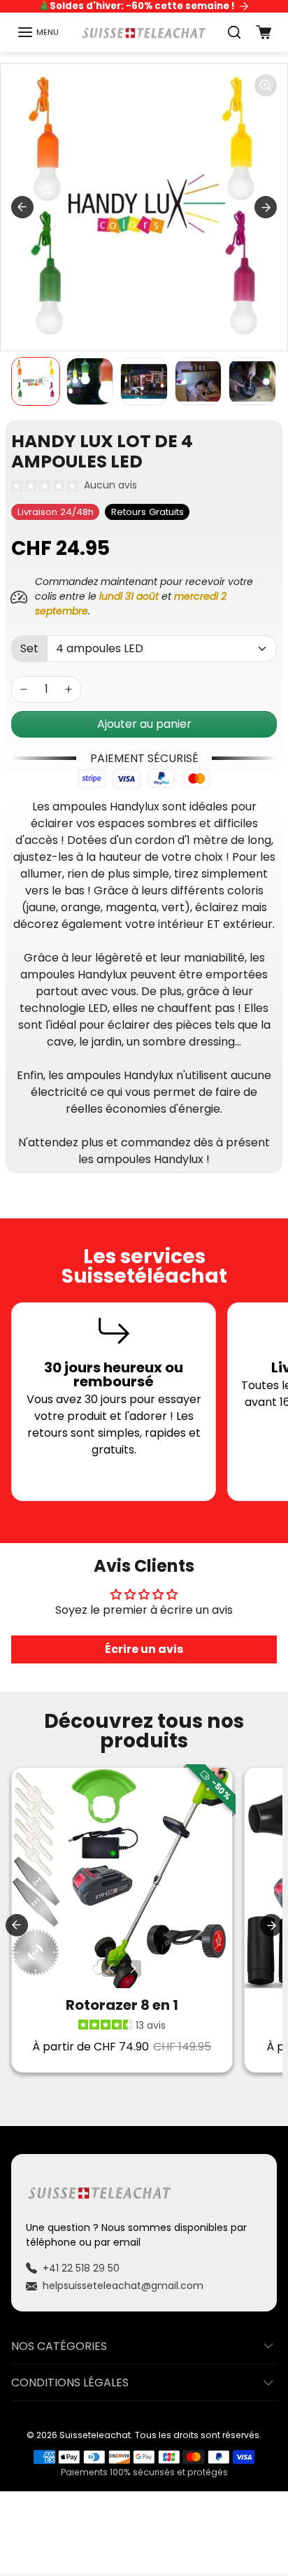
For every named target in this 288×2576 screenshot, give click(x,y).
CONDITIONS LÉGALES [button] (70, 2383)
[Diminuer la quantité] (24, 689)
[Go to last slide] (22, 207)
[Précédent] (110, 1969)
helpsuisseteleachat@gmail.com (123, 2286)
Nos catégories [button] (59, 2346)
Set (29, 648)
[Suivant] (133, 1969)
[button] (38, 32)
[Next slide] (266, 207)
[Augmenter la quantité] (69, 689)
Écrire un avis (144, 1649)
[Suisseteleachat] (144, 32)
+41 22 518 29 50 (81, 2268)
